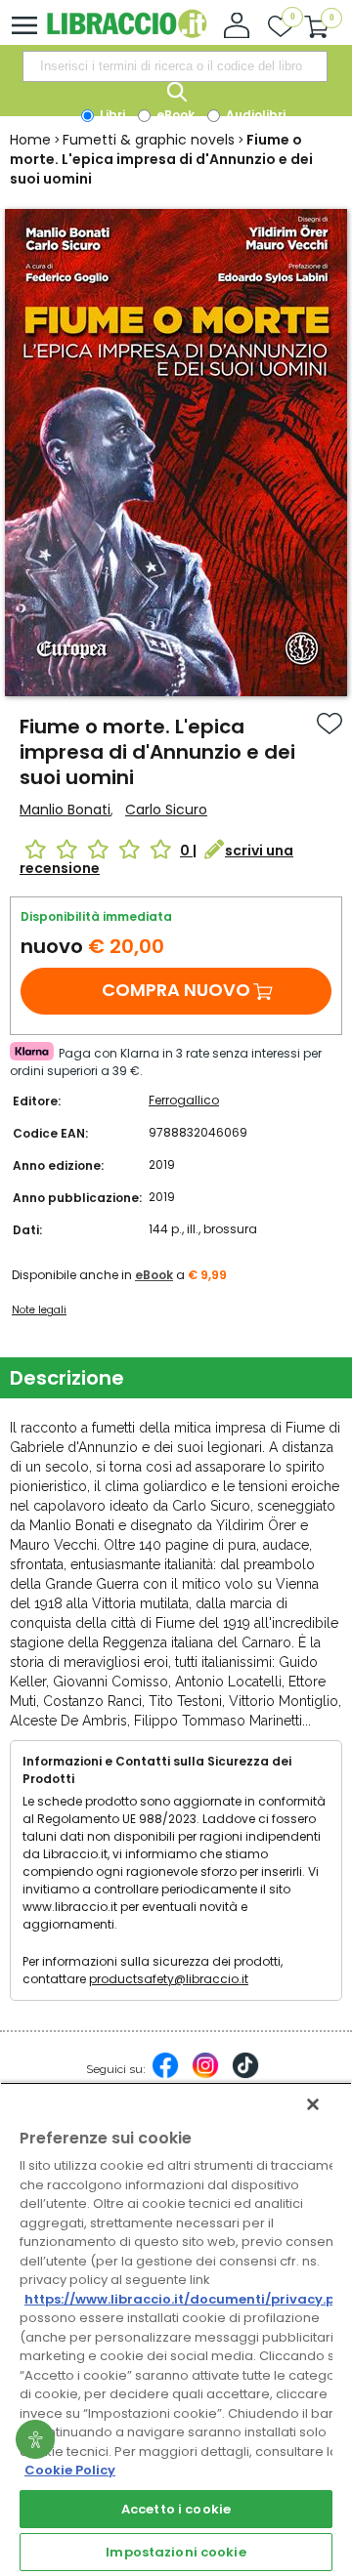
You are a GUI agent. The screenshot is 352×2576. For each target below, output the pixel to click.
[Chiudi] (313, 2104)
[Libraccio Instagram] (205, 2075)
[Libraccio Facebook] (165, 2075)
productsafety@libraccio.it (169, 1979)
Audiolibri (254, 115)
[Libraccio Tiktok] (245, 2075)
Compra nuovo (176, 990)
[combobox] (175, 66)
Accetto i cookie (176, 2509)
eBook (174, 115)
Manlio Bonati (65, 810)
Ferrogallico (184, 1100)
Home (30, 140)
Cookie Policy (70, 2470)
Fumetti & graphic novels (149, 140)
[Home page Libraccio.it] (127, 34)
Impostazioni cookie (176, 2552)
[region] (176, 2329)
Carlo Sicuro (166, 810)
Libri (111, 115)
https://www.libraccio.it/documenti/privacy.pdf (187, 2299)
